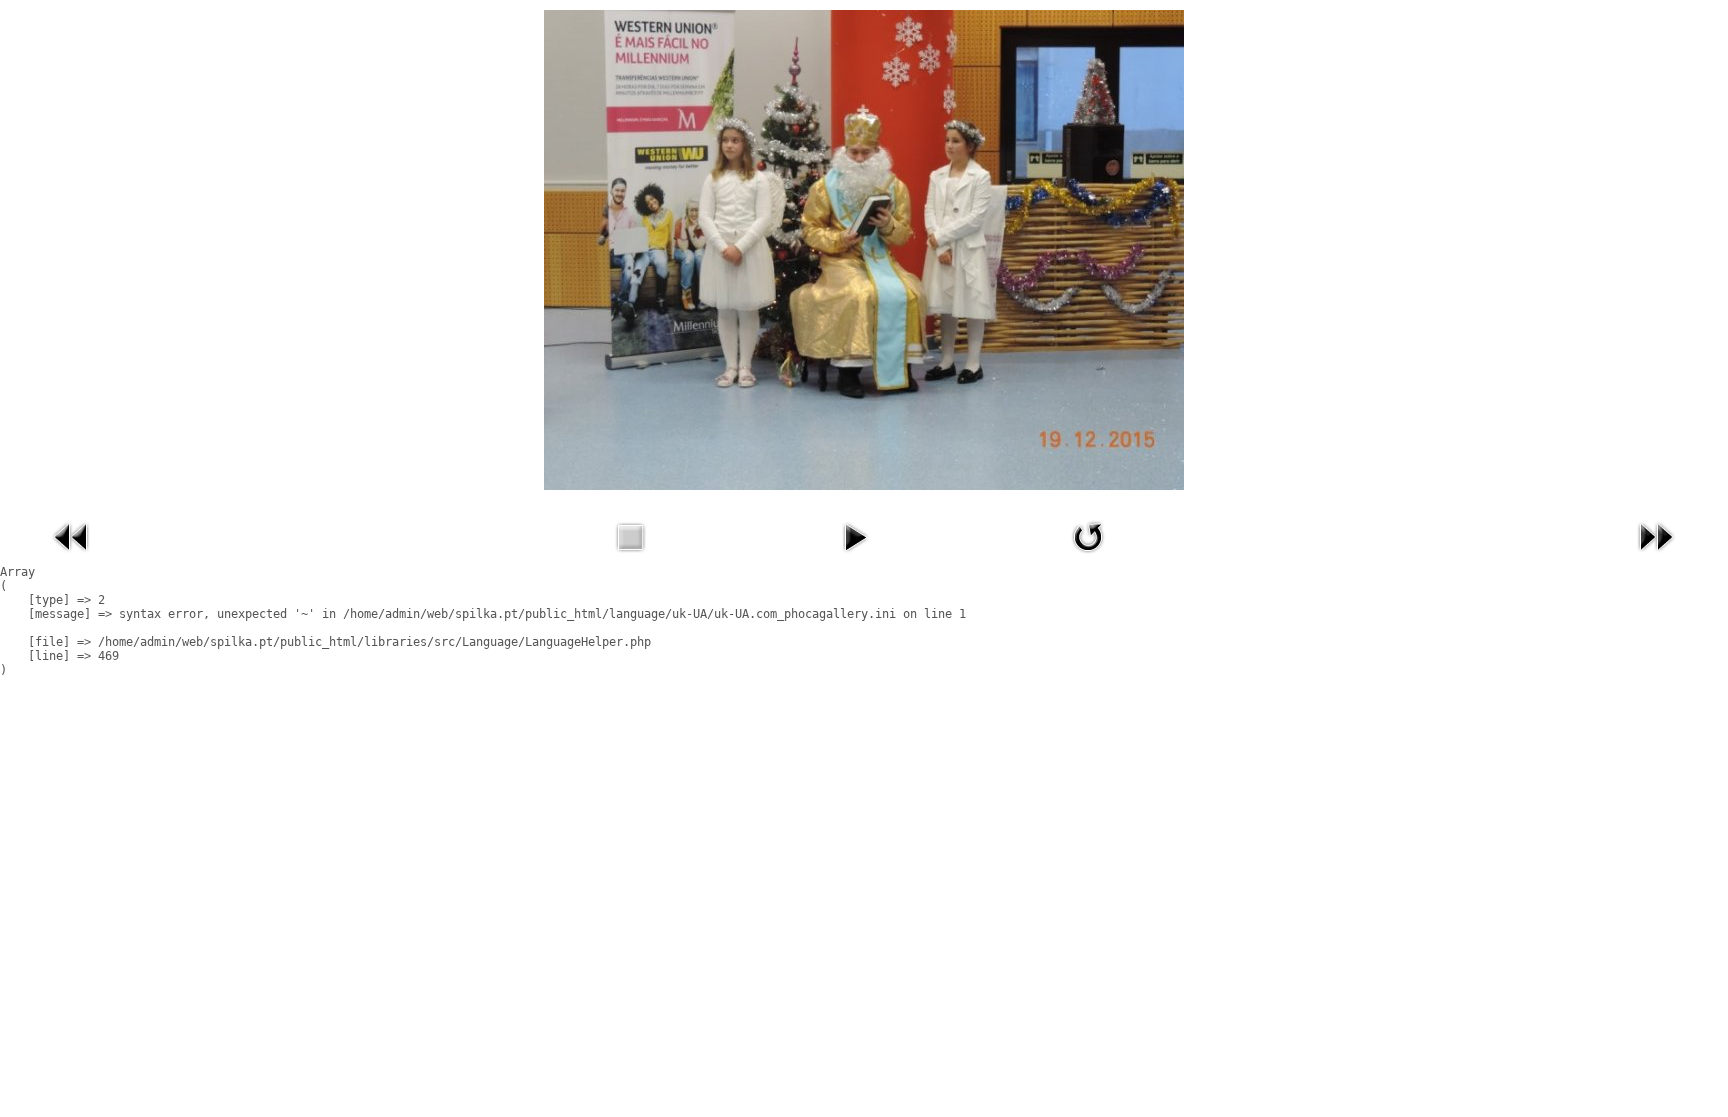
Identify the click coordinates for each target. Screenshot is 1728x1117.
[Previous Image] (72, 557)
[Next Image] (1656, 557)
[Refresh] (1088, 557)
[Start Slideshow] (855, 557)
